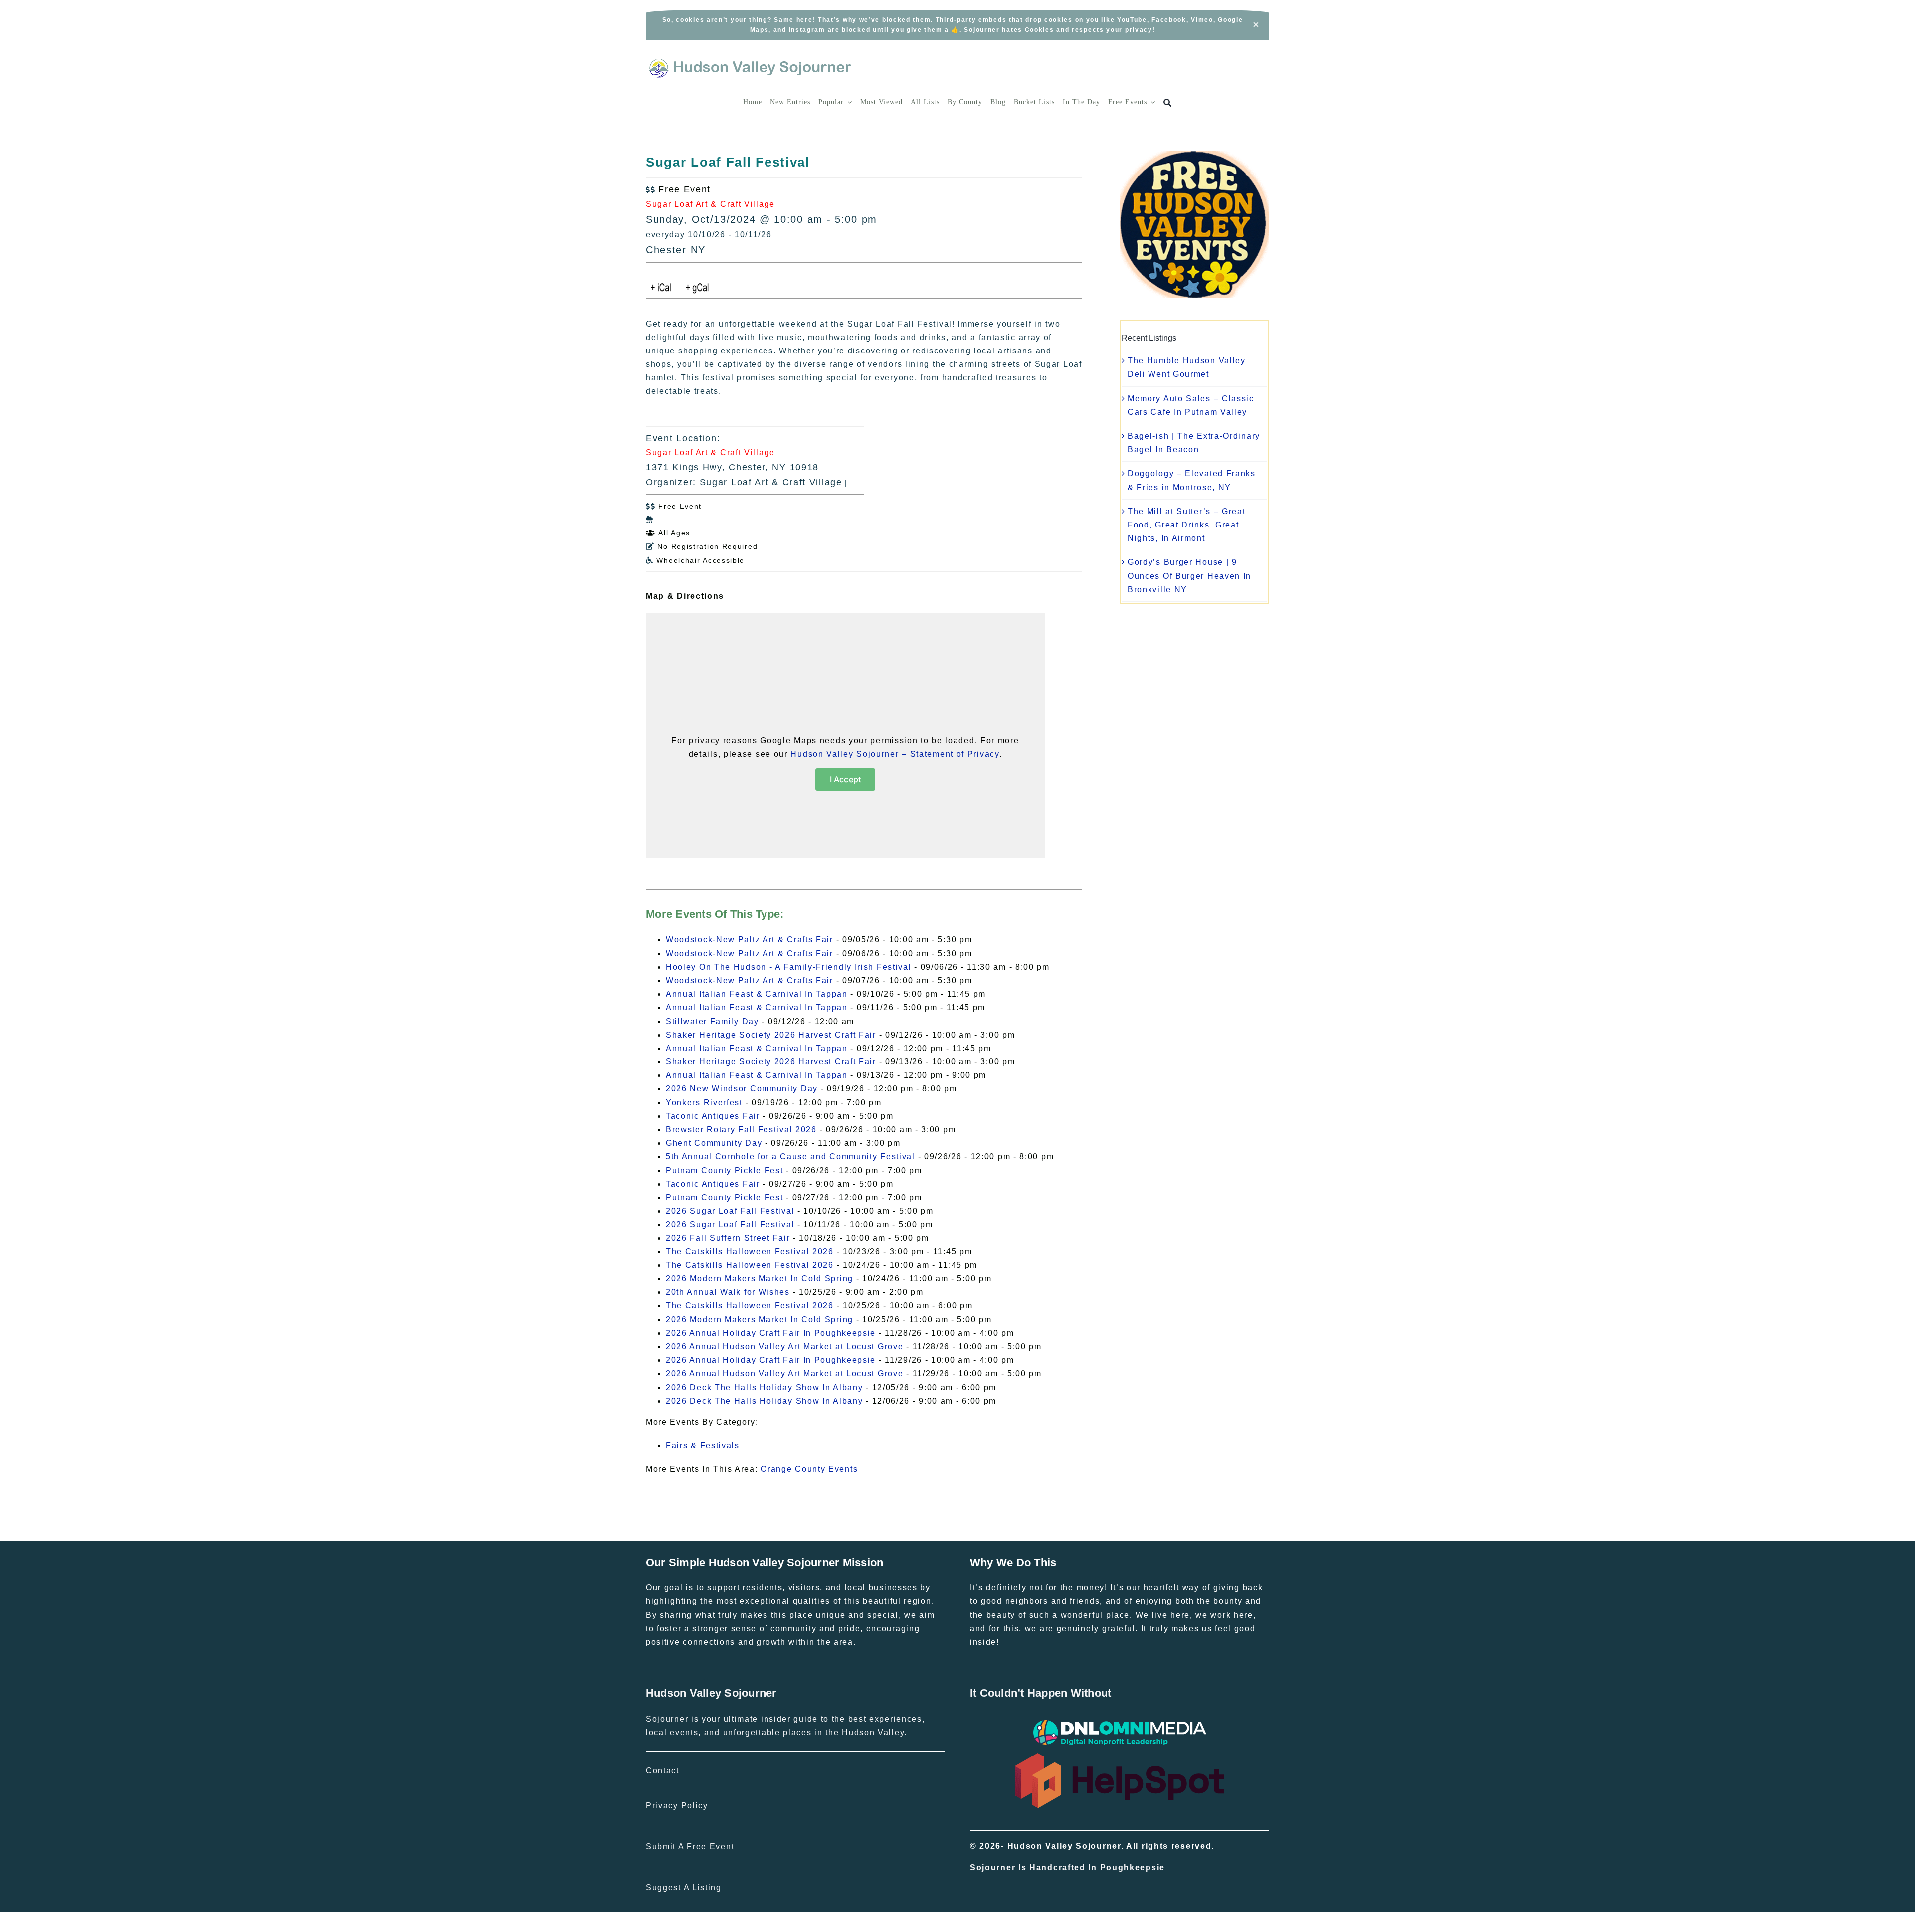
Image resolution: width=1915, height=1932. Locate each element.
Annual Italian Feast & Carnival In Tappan (757, 994)
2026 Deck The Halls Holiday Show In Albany (764, 1387)
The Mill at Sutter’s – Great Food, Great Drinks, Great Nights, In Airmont (1187, 525)
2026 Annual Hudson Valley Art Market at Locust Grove (784, 1346)
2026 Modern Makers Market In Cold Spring (760, 1279)
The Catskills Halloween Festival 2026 (750, 1252)
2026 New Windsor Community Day (742, 1089)
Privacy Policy (677, 1806)
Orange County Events (809, 1469)
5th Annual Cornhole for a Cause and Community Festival (790, 1156)
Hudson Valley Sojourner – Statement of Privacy (895, 754)
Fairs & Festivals (703, 1446)
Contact (663, 1771)
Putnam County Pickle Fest (725, 1170)
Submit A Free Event (690, 1846)
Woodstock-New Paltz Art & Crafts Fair (750, 940)
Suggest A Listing (684, 1887)
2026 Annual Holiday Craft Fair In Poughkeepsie (771, 1333)
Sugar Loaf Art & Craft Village (710, 204)
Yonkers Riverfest (704, 1103)
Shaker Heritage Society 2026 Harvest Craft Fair (771, 1035)
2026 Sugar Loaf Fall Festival (730, 1211)
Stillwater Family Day (712, 1021)
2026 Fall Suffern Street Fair (728, 1238)
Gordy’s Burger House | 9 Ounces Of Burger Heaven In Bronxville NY (1189, 576)
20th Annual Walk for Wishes (728, 1292)
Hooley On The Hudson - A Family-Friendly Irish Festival (789, 967)
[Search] (1168, 103)
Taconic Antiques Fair (713, 1116)
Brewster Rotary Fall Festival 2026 (741, 1130)
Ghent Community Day (714, 1143)
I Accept (846, 779)
